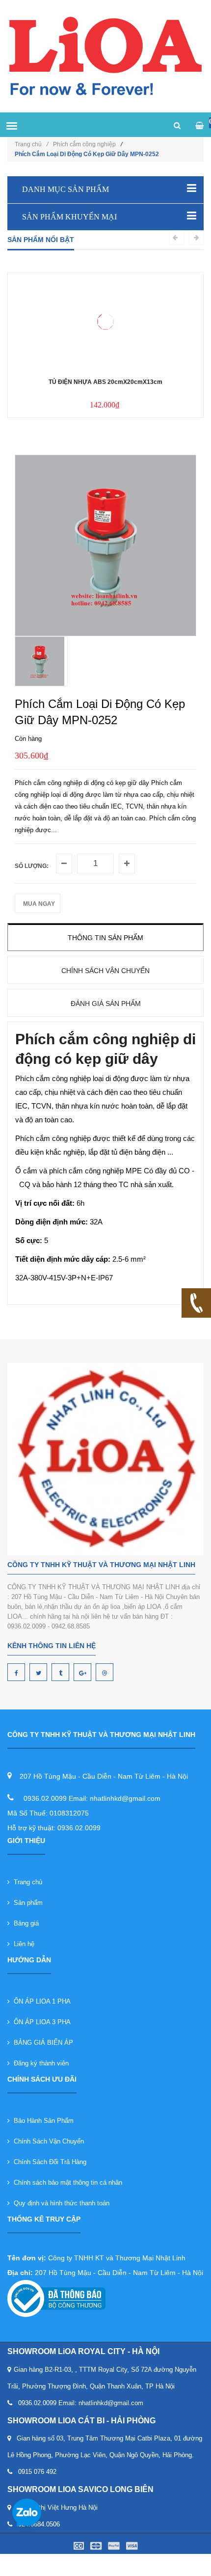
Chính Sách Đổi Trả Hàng (48, 2162)
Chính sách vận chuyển (105, 971)
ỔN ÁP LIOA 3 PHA (40, 2022)
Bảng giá (24, 1923)
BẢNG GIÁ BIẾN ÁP (41, 2043)
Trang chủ (31, 144)
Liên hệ (22, 1944)
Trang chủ (26, 1882)
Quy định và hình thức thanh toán (60, 2203)
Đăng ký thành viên (39, 2063)
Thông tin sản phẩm (105, 938)
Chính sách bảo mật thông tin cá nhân (66, 2183)
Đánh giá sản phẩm (106, 1003)
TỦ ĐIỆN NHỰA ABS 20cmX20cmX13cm (105, 382)
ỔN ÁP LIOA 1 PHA (40, 2001)
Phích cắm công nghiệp (84, 144)
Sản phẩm (26, 1903)
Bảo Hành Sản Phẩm (42, 2121)
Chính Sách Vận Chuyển (47, 2141)
